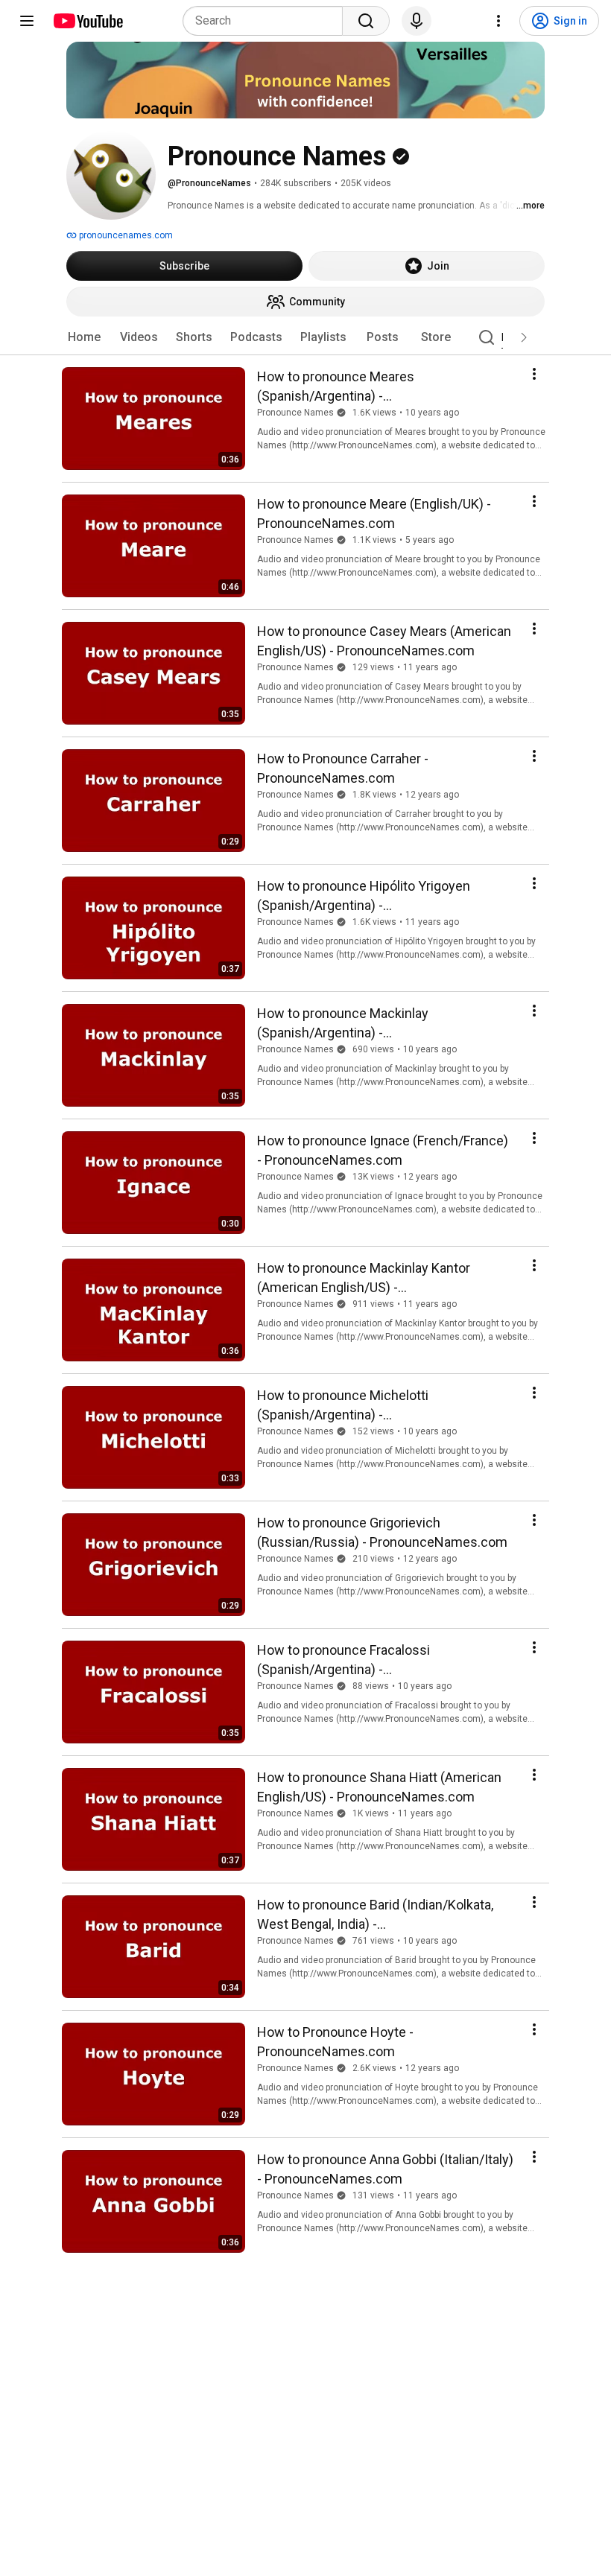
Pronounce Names (295, 413)
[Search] (366, 21)
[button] (524, 337)
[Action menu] (534, 374)
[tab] (84, 337)
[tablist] (305, 337)
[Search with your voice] (417, 21)
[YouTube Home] (88, 21)
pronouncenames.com (125, 235)
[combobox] (267, 21)
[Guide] (27, 21)
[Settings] (498, 21)
